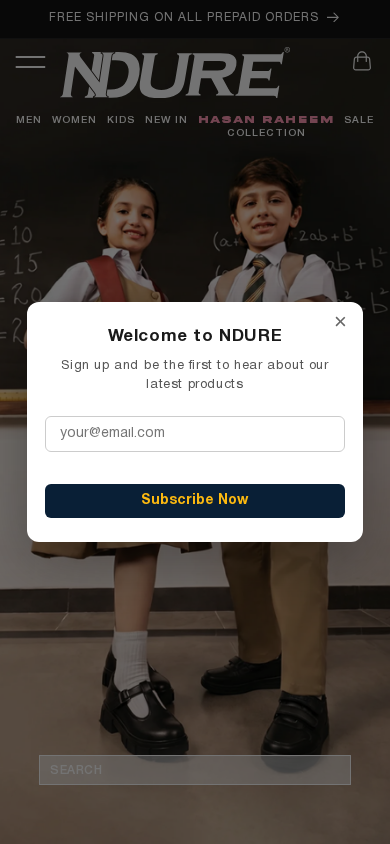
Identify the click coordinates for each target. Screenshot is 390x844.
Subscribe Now (194, 500)
